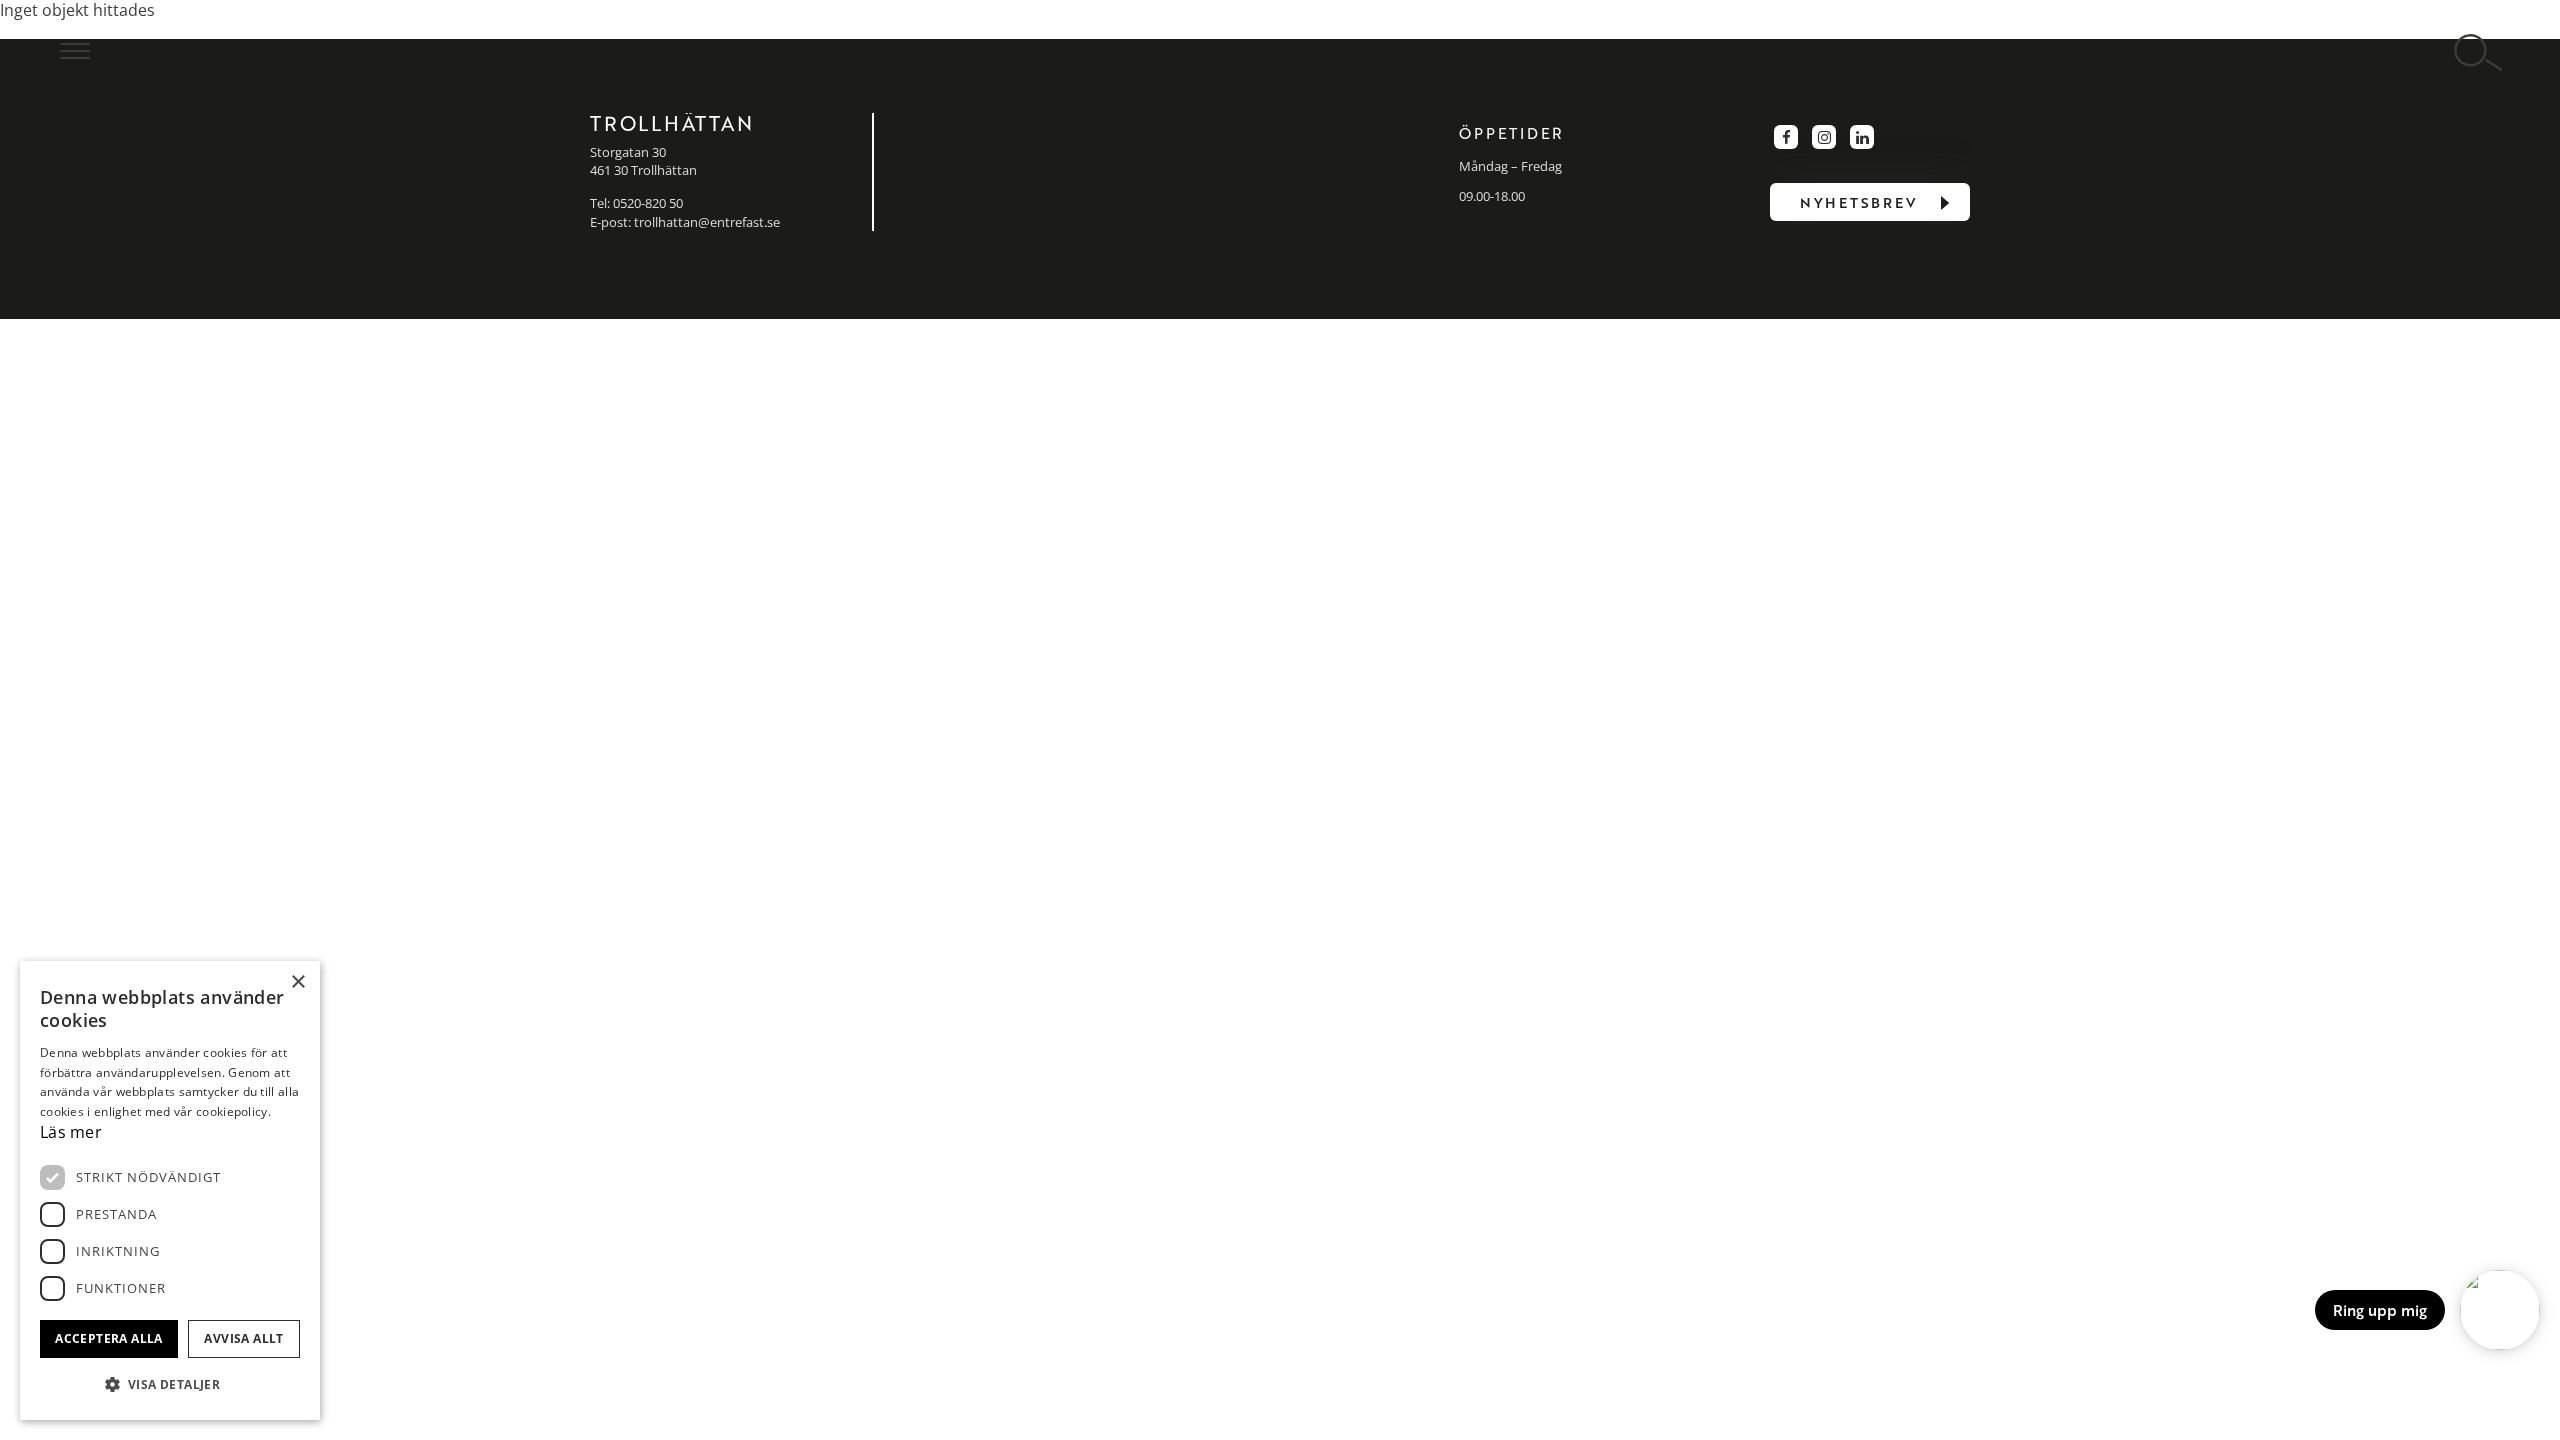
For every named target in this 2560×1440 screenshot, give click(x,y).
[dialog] (170, 1190)
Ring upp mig (2380, 1310)
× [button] (297, 982)
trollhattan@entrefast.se (707, 222)
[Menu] (75, 50)
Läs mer (71, 1132)
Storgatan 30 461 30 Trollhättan (643, 161)
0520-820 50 (648, 203)
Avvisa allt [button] (243, 1338)
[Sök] (2480, 54)
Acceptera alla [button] (109, 1338)
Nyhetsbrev (1858, 202)
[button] (170, 1385)
